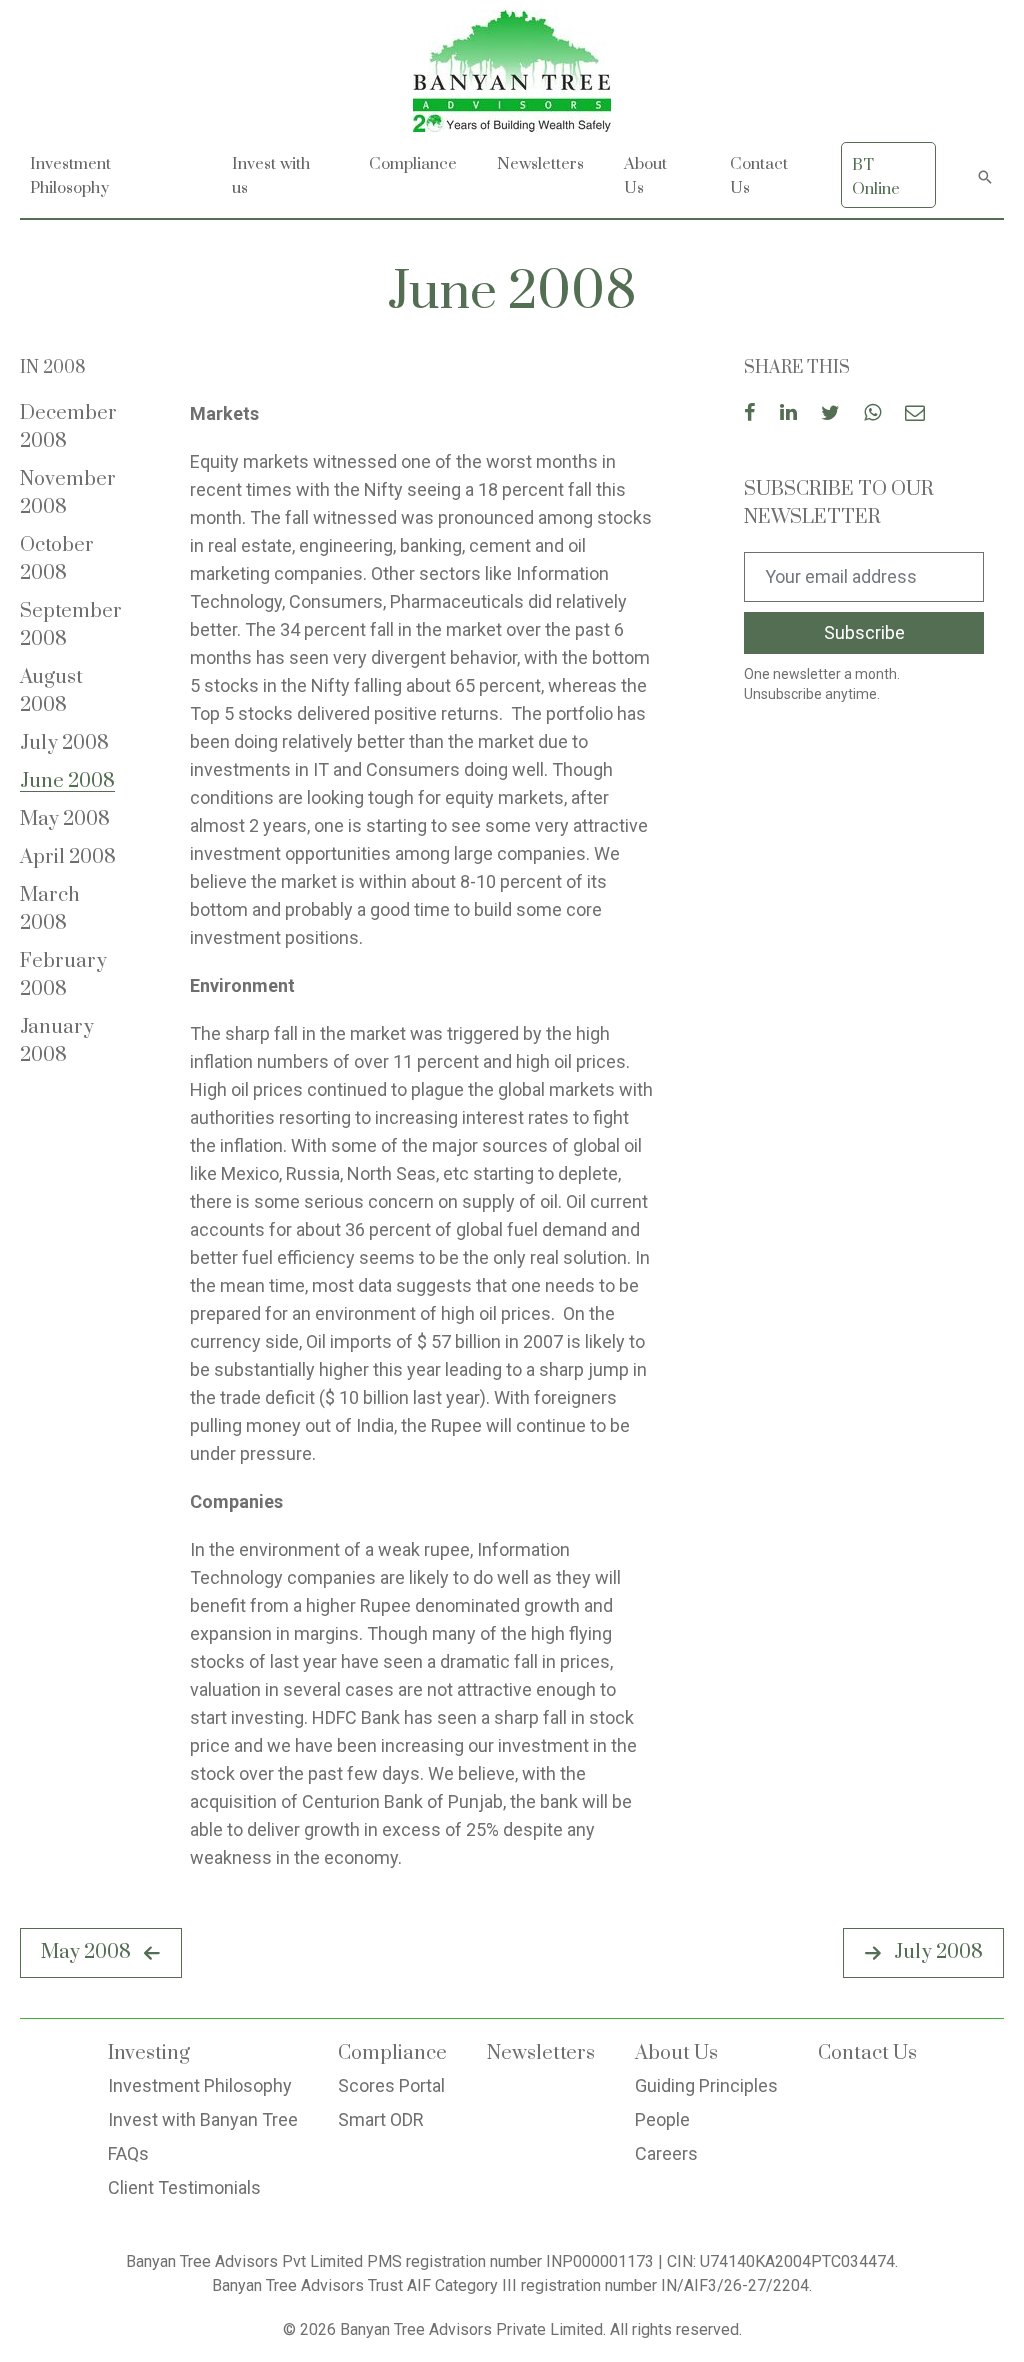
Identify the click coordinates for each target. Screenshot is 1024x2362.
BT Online (876, 177)
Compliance (413, 164)
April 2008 (68, 857)
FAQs (128, 2153)
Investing (149, 2053)
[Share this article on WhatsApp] (872, 414)
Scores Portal (391, 2085)
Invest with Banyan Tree (203, 2119)
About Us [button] (645, 176)
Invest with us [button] (271, 176)
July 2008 (64, 743)
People (662, 2119)
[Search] (985, 175)
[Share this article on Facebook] (750, 414)
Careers (666, 2153)
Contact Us (759, 176)
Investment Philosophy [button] (70, 176)
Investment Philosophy (200, 2085)
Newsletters (540, 164)
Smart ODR (381, 2119)
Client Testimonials (184, 2187)
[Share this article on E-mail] (915, 414)
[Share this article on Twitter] (830, 414)
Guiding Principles (706, 2085)
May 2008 (65, 819)
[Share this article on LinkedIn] (788, 414)
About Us (676, 2053)
